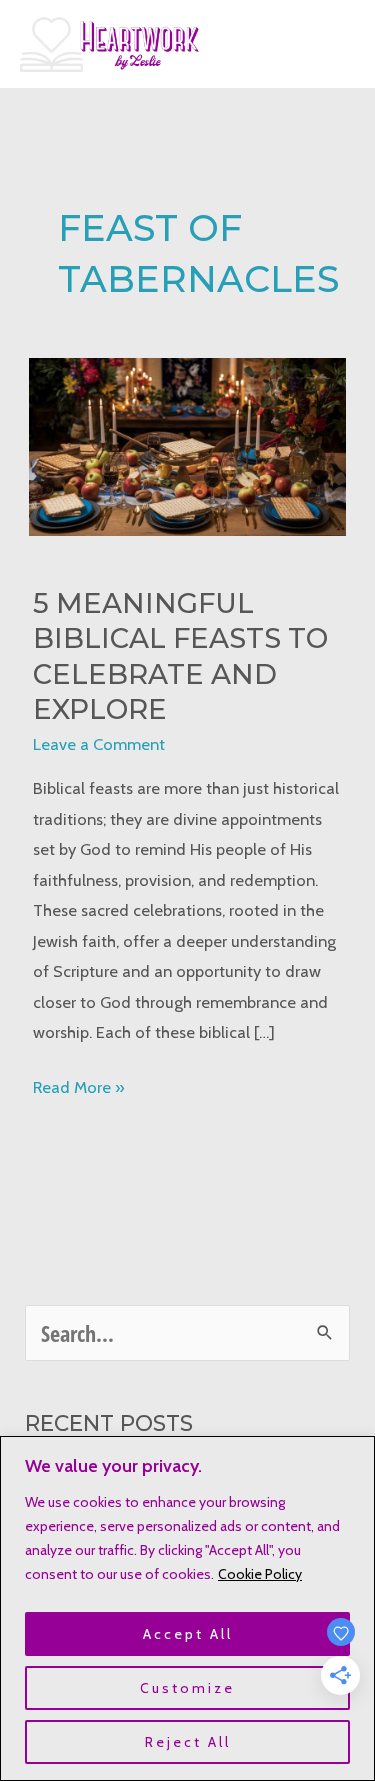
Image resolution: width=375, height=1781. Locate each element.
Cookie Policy (260, 1574)
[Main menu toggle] (332, 44)
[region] (187, 1608)
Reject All (188, 1742)
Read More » (79, 1089)
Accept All (188, 1634)
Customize (187, 1688)
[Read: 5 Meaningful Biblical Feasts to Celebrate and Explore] (187, 445)
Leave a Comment (99, 744)
